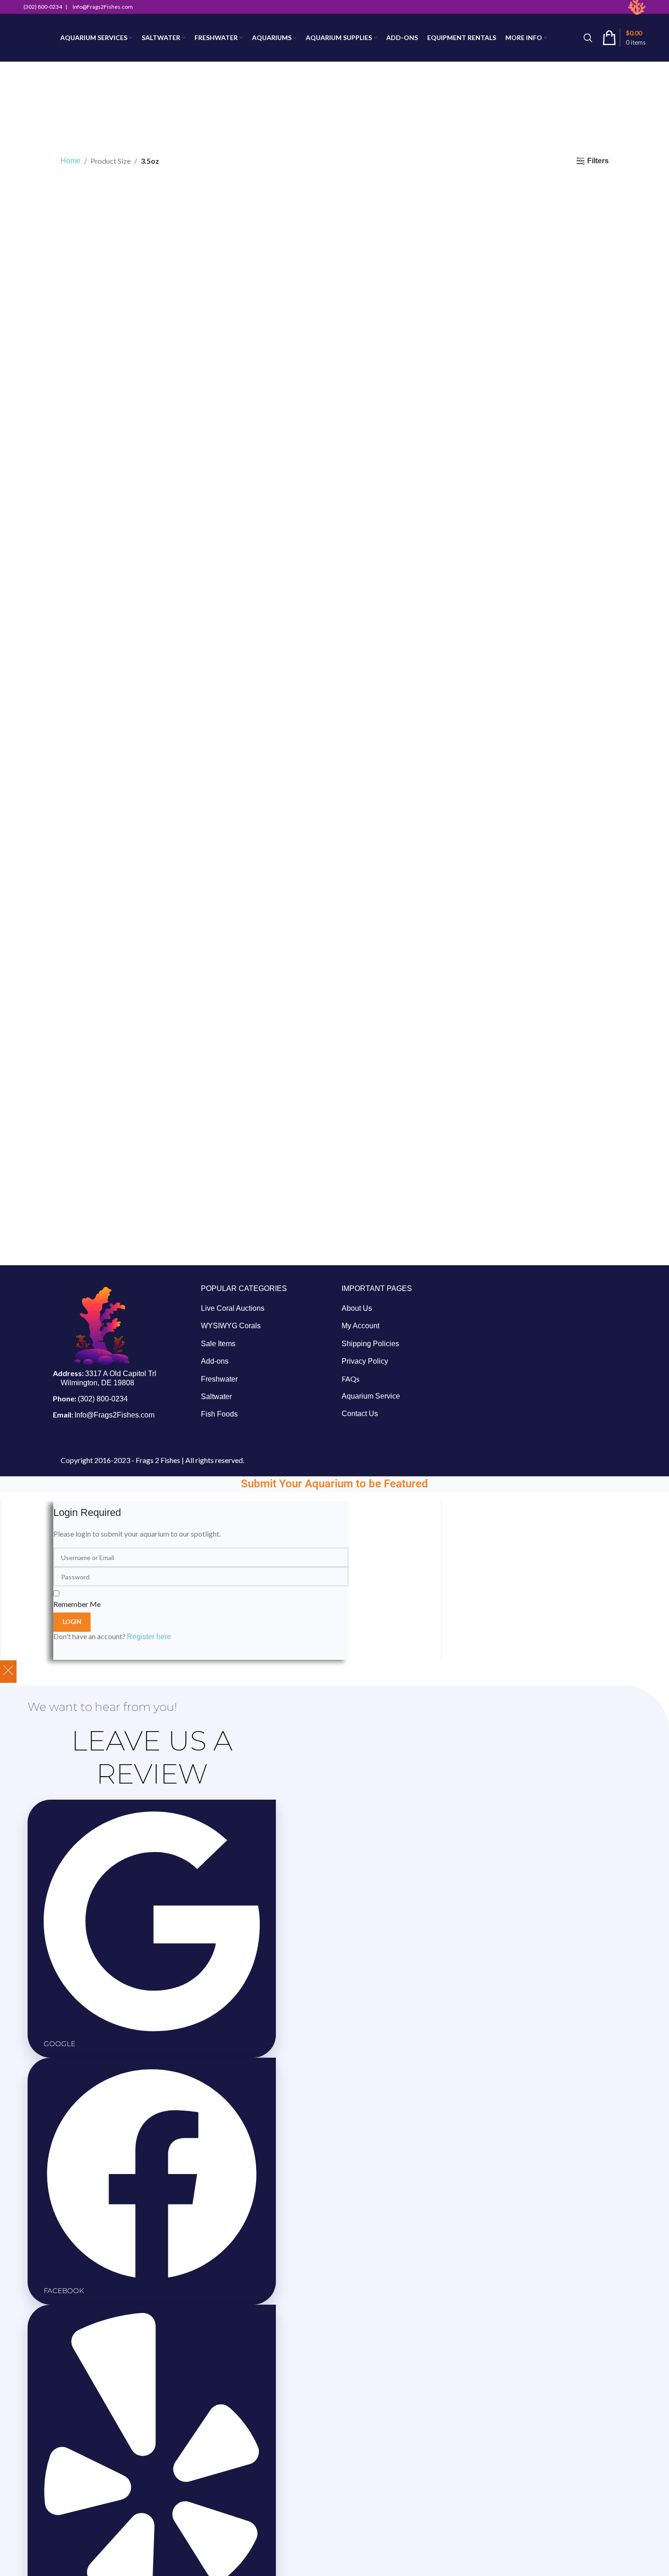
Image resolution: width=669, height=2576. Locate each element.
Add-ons (215, 1361)
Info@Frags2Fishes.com (114, 1415)
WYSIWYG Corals (231, 1326)
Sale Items (218, 1344)
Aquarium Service (371, 1396)
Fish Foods (219, 1414)
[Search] (588, 38)
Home (71, 161)
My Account (360, 1326)
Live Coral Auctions (233, 1308)
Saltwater (216, 1397)
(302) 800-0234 (103, 1399)
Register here (149, 1637)
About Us (357, 1308)
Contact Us (360, 1414)
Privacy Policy (365, 1361)
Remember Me (77, 1604)
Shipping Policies (370, 1344)
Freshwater (219, 1379)
